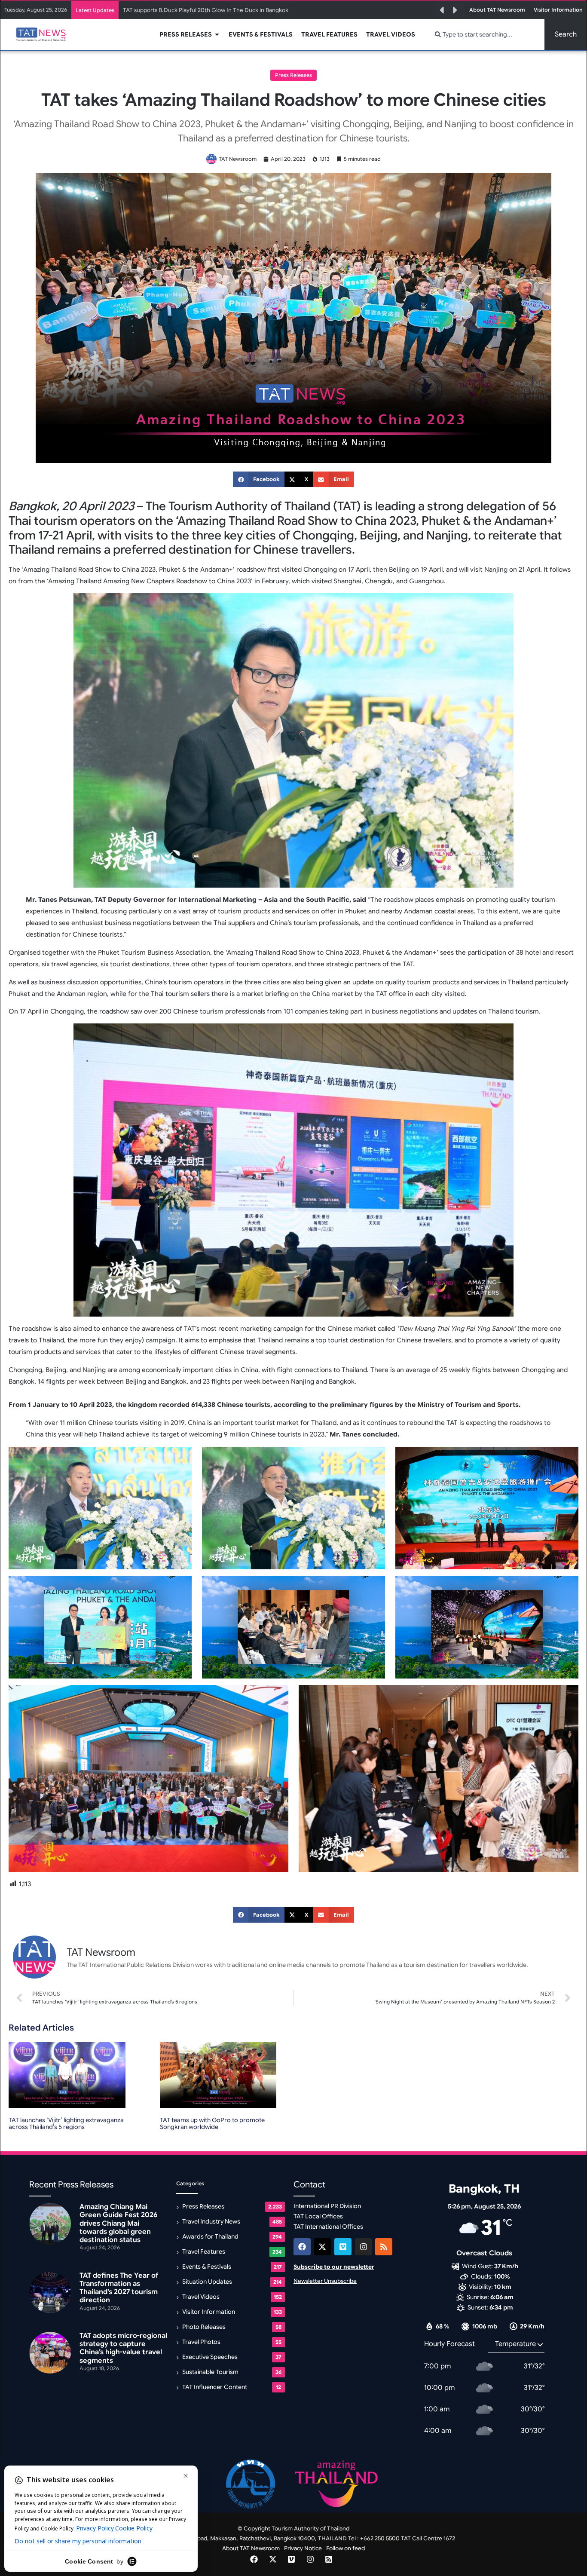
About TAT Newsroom (251, 2548)
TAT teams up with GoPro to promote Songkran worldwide (212, 2124)
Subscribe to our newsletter (334, 2267)
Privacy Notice (303, 2548)
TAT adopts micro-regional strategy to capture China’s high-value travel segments (123, 2348)
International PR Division (327, 2206)
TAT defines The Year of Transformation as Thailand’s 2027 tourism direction (119, 2288)
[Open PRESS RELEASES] (217, 35)
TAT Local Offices (318, 2216)
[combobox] (485, 34)
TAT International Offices (328, 2227)
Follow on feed (345, 2548)
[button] (442, 10)
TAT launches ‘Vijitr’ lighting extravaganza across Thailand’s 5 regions (66, 2124)
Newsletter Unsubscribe (325, 2281)
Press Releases (293, 75)
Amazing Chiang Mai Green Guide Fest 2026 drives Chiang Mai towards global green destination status (258, 10)
